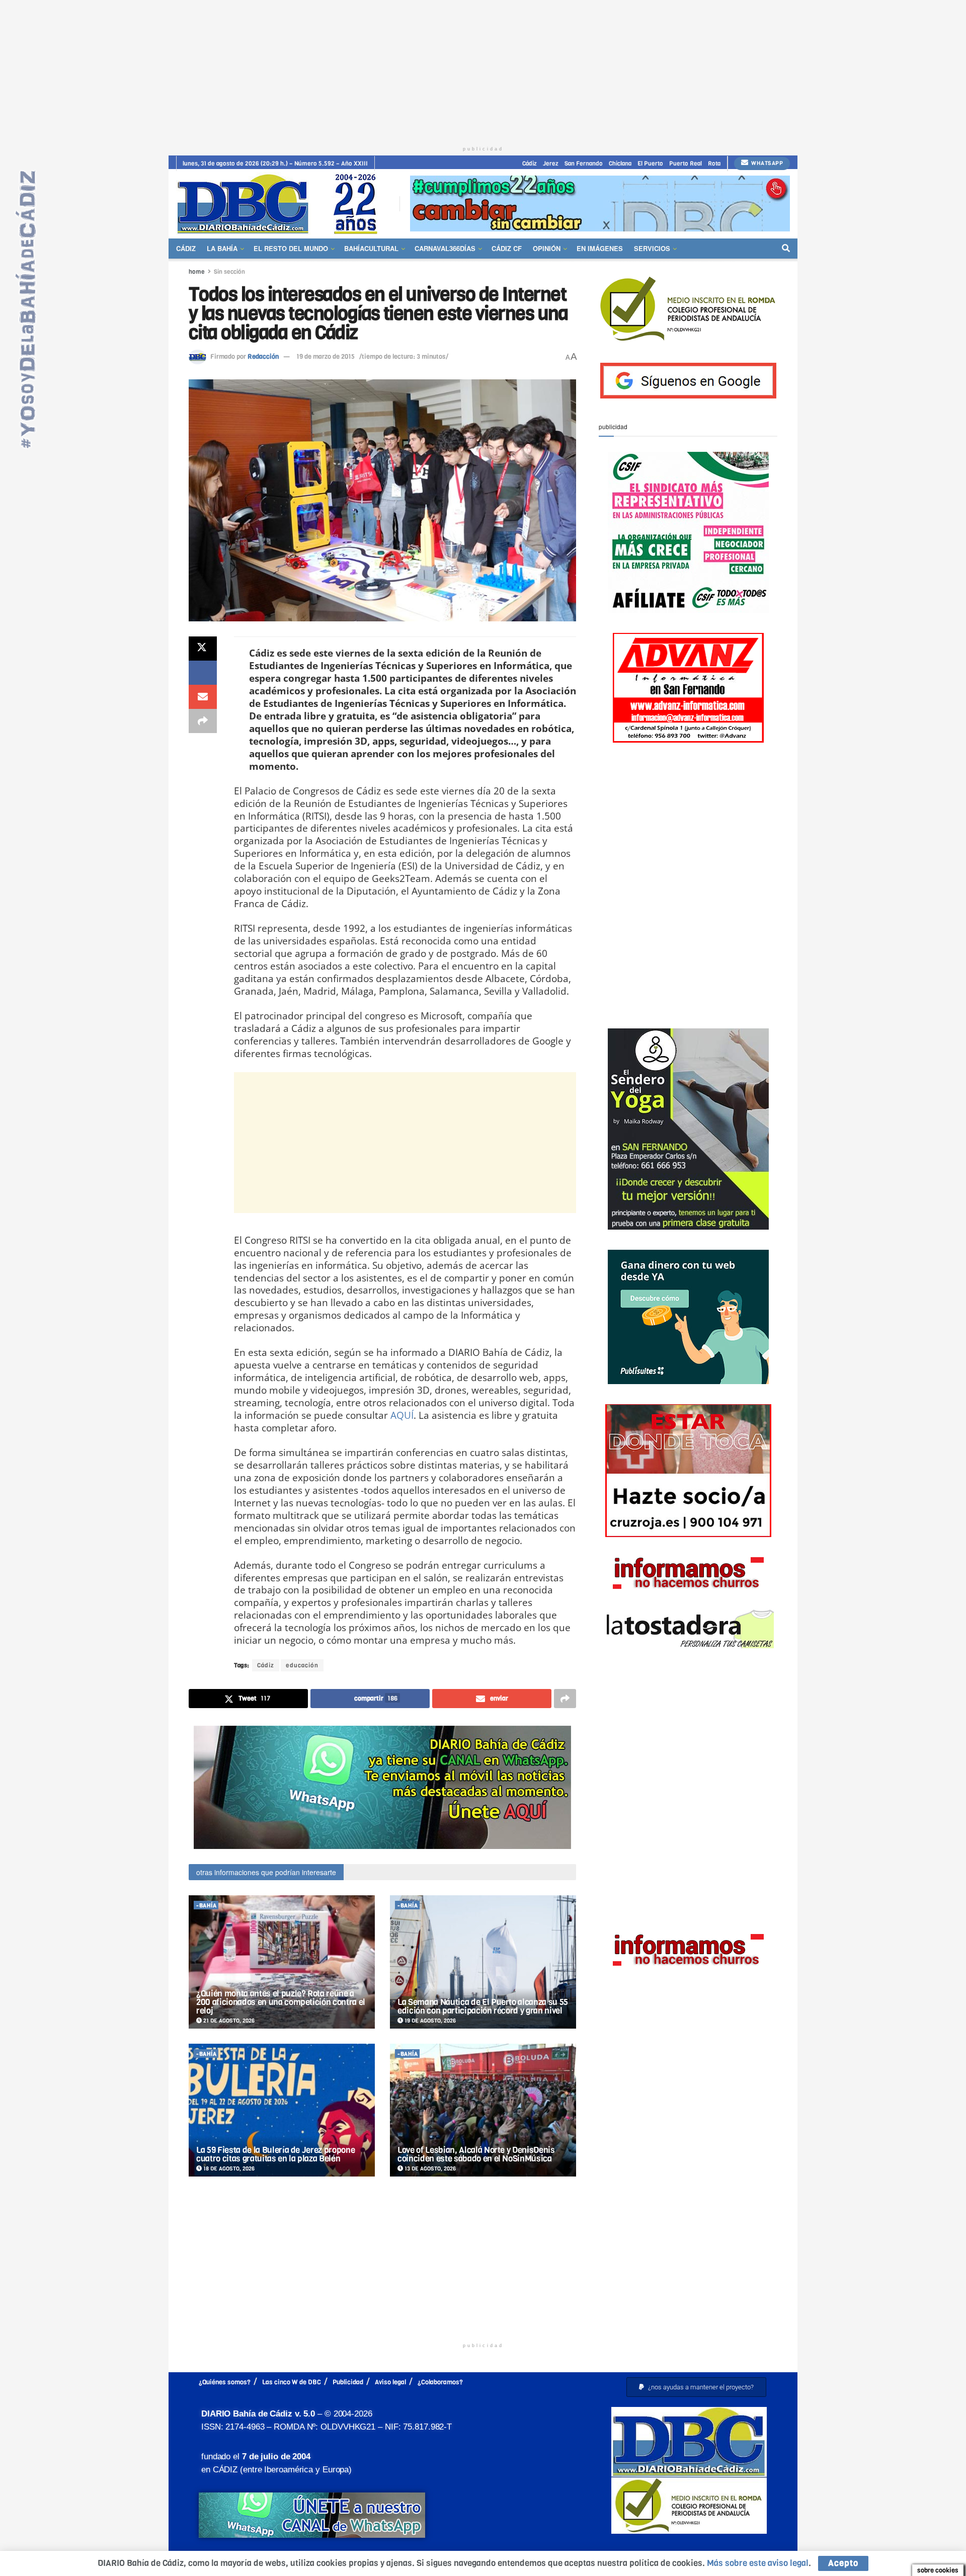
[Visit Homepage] (281, 204)
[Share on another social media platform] (203, 721)
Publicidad (348, 2382)
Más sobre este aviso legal (758, 2563)
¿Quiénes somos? (225, 2382)
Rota (714, 164)
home (197, 272)
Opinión (547, 248)
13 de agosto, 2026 (429, 2169)
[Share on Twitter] (203, 649)
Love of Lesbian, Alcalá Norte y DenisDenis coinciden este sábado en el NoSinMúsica (476, 2154)
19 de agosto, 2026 (429, 2021)
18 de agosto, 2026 (228, 2169)
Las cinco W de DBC (292, 2382)
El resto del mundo (291, 248)
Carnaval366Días (445, 248)
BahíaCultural (371, 248)
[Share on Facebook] (203, 673)
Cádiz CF (507, 248)
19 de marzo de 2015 (326, 356)
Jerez (551, 164)
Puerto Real (686, 164)
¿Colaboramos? (440, 2382)
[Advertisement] (483, 70)
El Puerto (650, 164)
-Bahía (206, 1906)
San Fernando (584, 164)
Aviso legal (390, 2382)
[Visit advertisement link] (600, 204)
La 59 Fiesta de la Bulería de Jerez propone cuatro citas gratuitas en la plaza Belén (275, 2154)
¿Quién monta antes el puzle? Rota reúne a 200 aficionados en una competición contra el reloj (281, 2002)
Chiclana (620, 164)
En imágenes (600, 248)
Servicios (652, 248)
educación (302, 1665)
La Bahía (222, 248)
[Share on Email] (203, 697)
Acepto (843, 2563)
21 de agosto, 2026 (228, 2021)
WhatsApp (767, 163)
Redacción (263, 356)
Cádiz (530, 164)
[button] (696, 2387)
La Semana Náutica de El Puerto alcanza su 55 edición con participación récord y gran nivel (483, 2006)
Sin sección (229, 272)
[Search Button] (786, 249)
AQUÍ (402, 1415)
